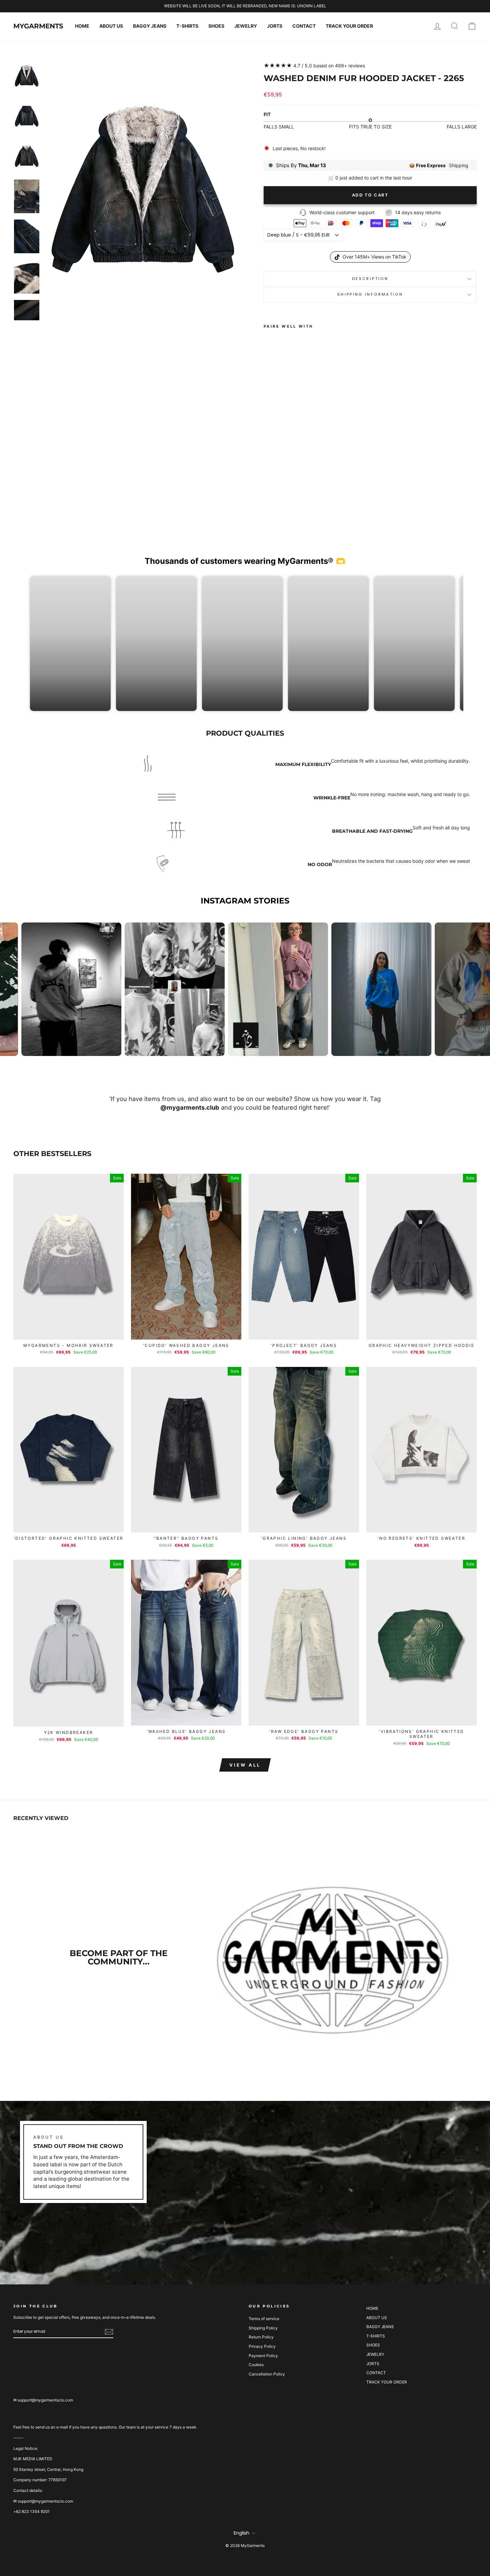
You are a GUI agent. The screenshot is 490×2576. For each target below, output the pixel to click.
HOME (82, 26)
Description (370, 279)
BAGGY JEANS (150, 26)
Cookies (256, 2365)
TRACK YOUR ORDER (349, 26)
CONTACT (304, 26)
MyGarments (38, 26)
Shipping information (370, 294)
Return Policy (261, 2337)
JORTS (275, 26)
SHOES (216, 26)
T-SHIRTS (187, 26)
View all (245, 1765)
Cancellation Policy (267, 2374)
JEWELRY (246, 26)
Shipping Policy (263, 2328)
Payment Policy (263, 2356)
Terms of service (264, 2319)
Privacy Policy (262, 2346)
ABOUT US (111, 26)
